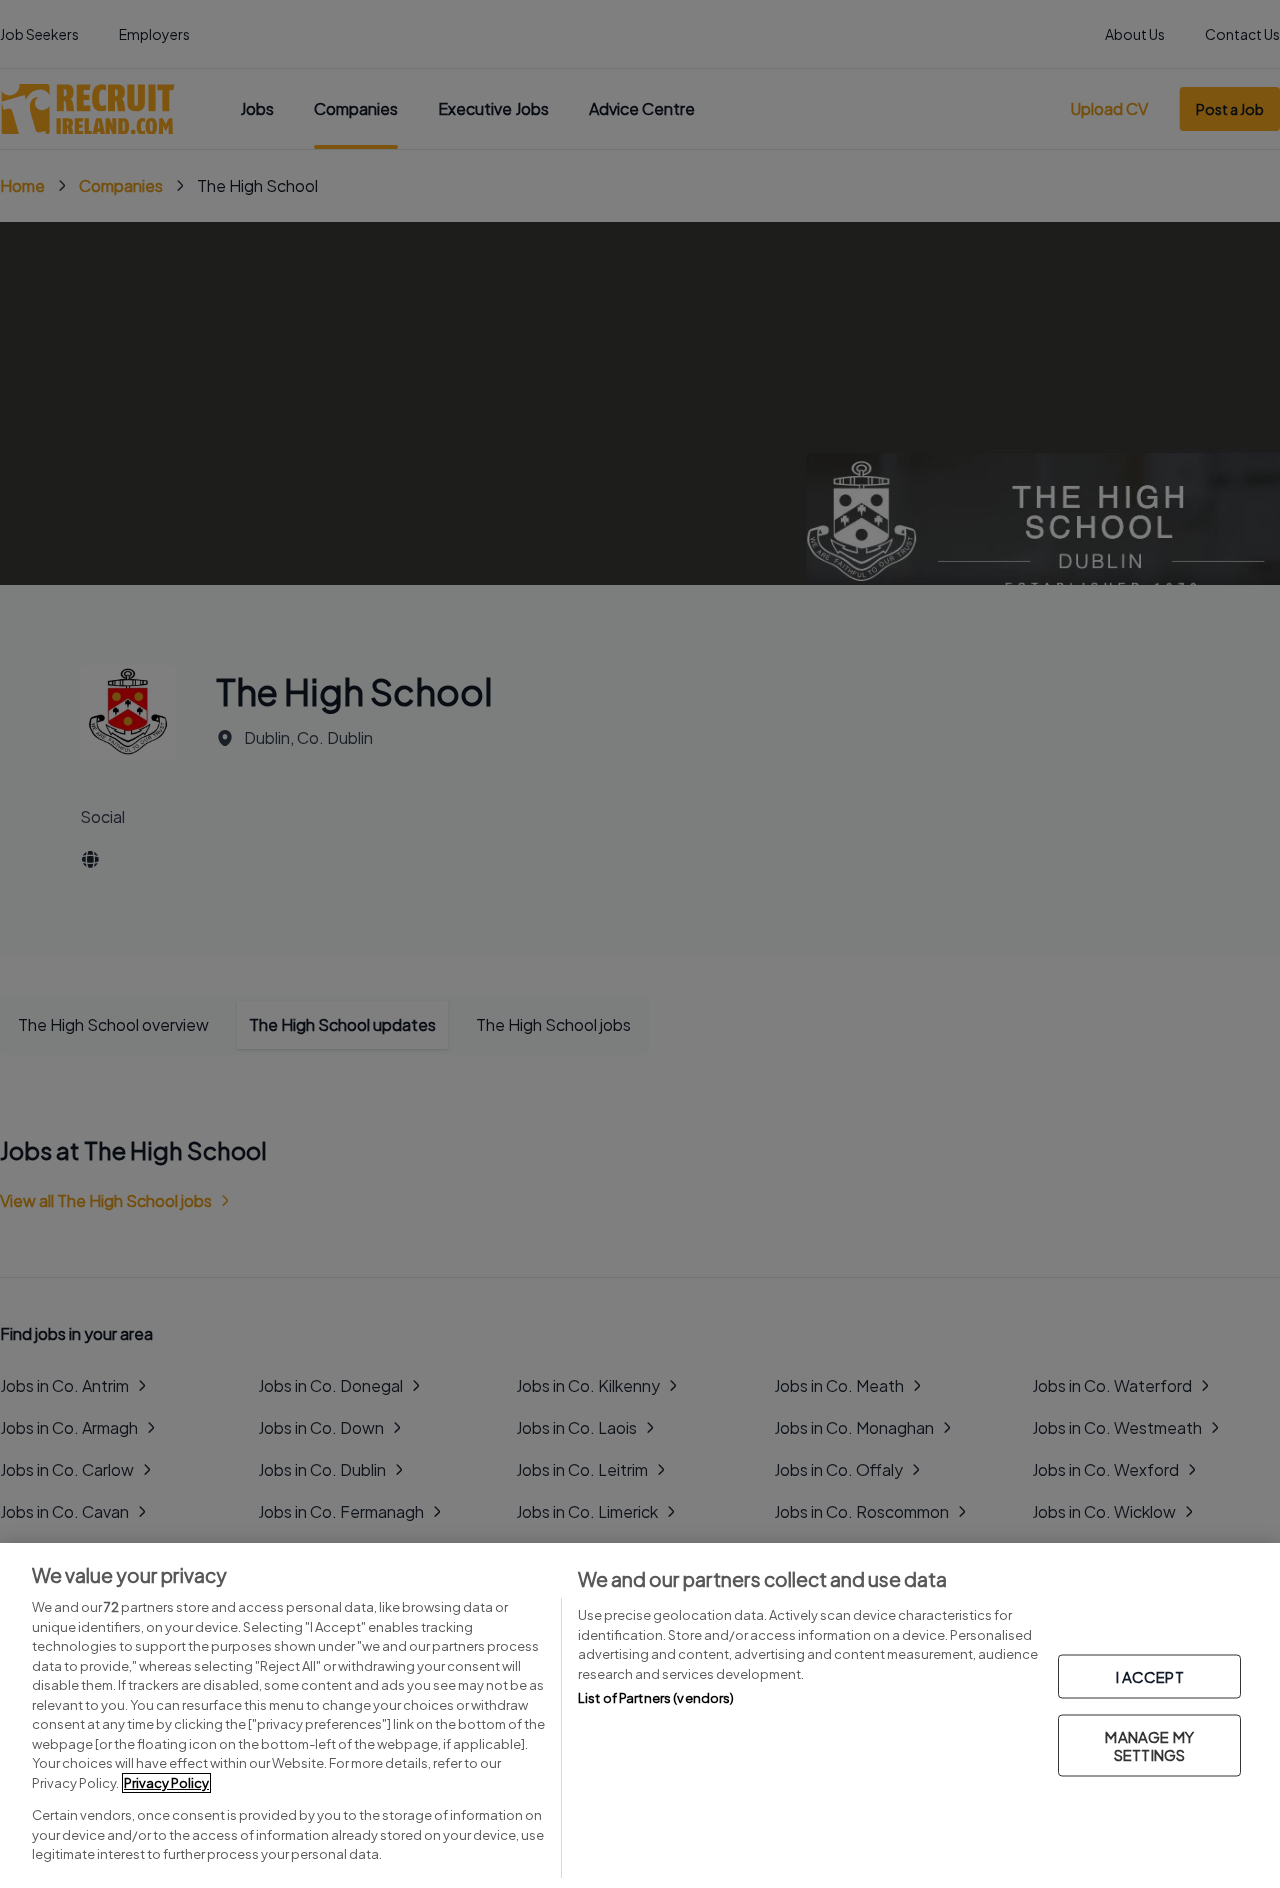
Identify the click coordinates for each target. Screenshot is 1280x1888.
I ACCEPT (1150, 1675)
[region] (640, 1715)
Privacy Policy (166, 1783)
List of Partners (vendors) (656, 1698)
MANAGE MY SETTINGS (1149, 1744)
